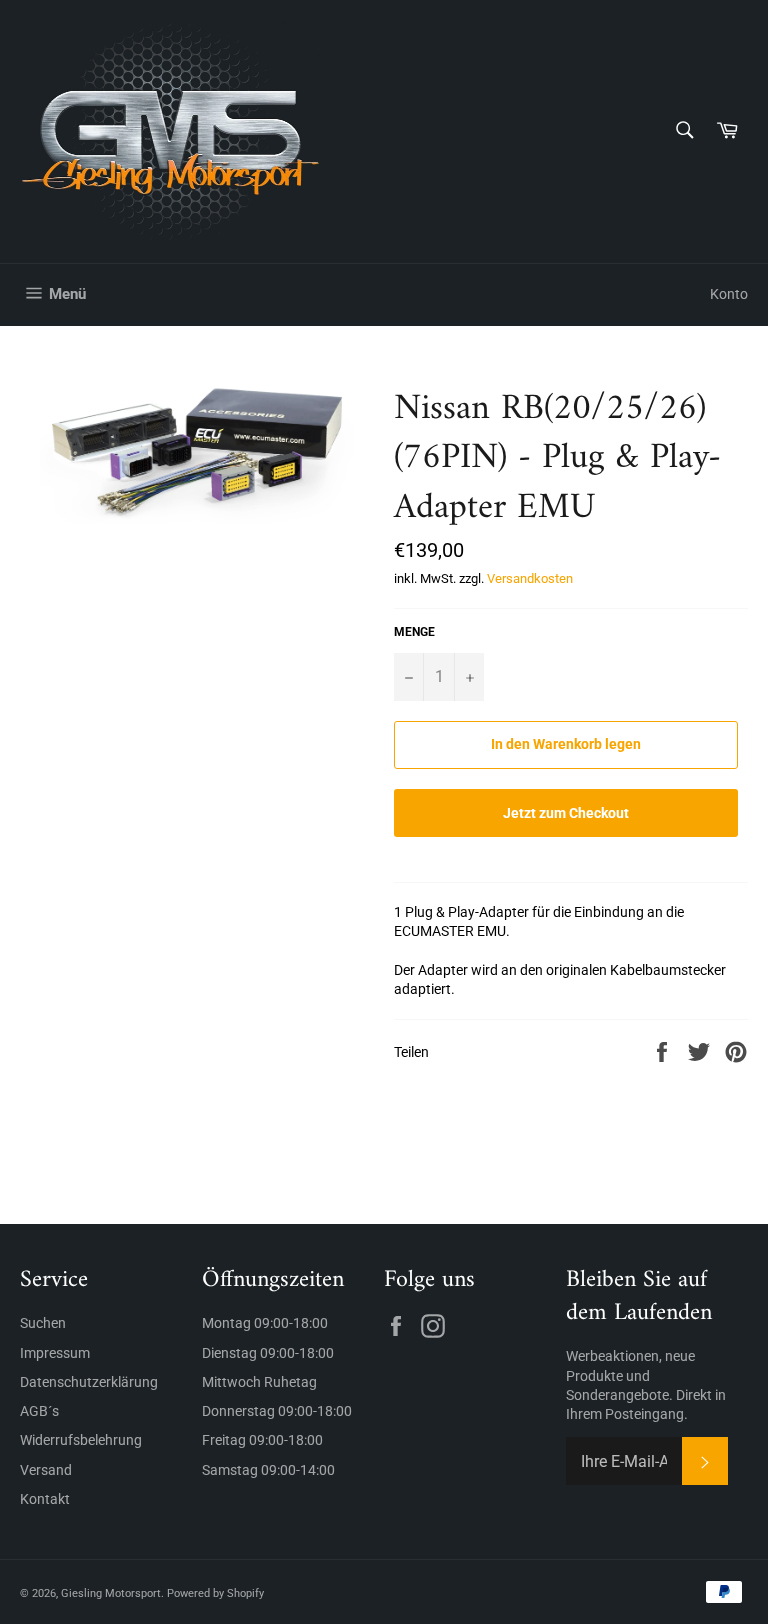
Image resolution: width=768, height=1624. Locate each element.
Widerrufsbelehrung (81, 1440)
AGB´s (39, 1411)
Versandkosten (530, 578)
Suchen (43, 1323)
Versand (46, 1470)
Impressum (55, 1353)
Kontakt (45, 1499)
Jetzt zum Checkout (566, 813)
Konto (729, 294)
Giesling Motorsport (111, 1593)
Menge (414, 632)
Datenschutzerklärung (89, 1382)
